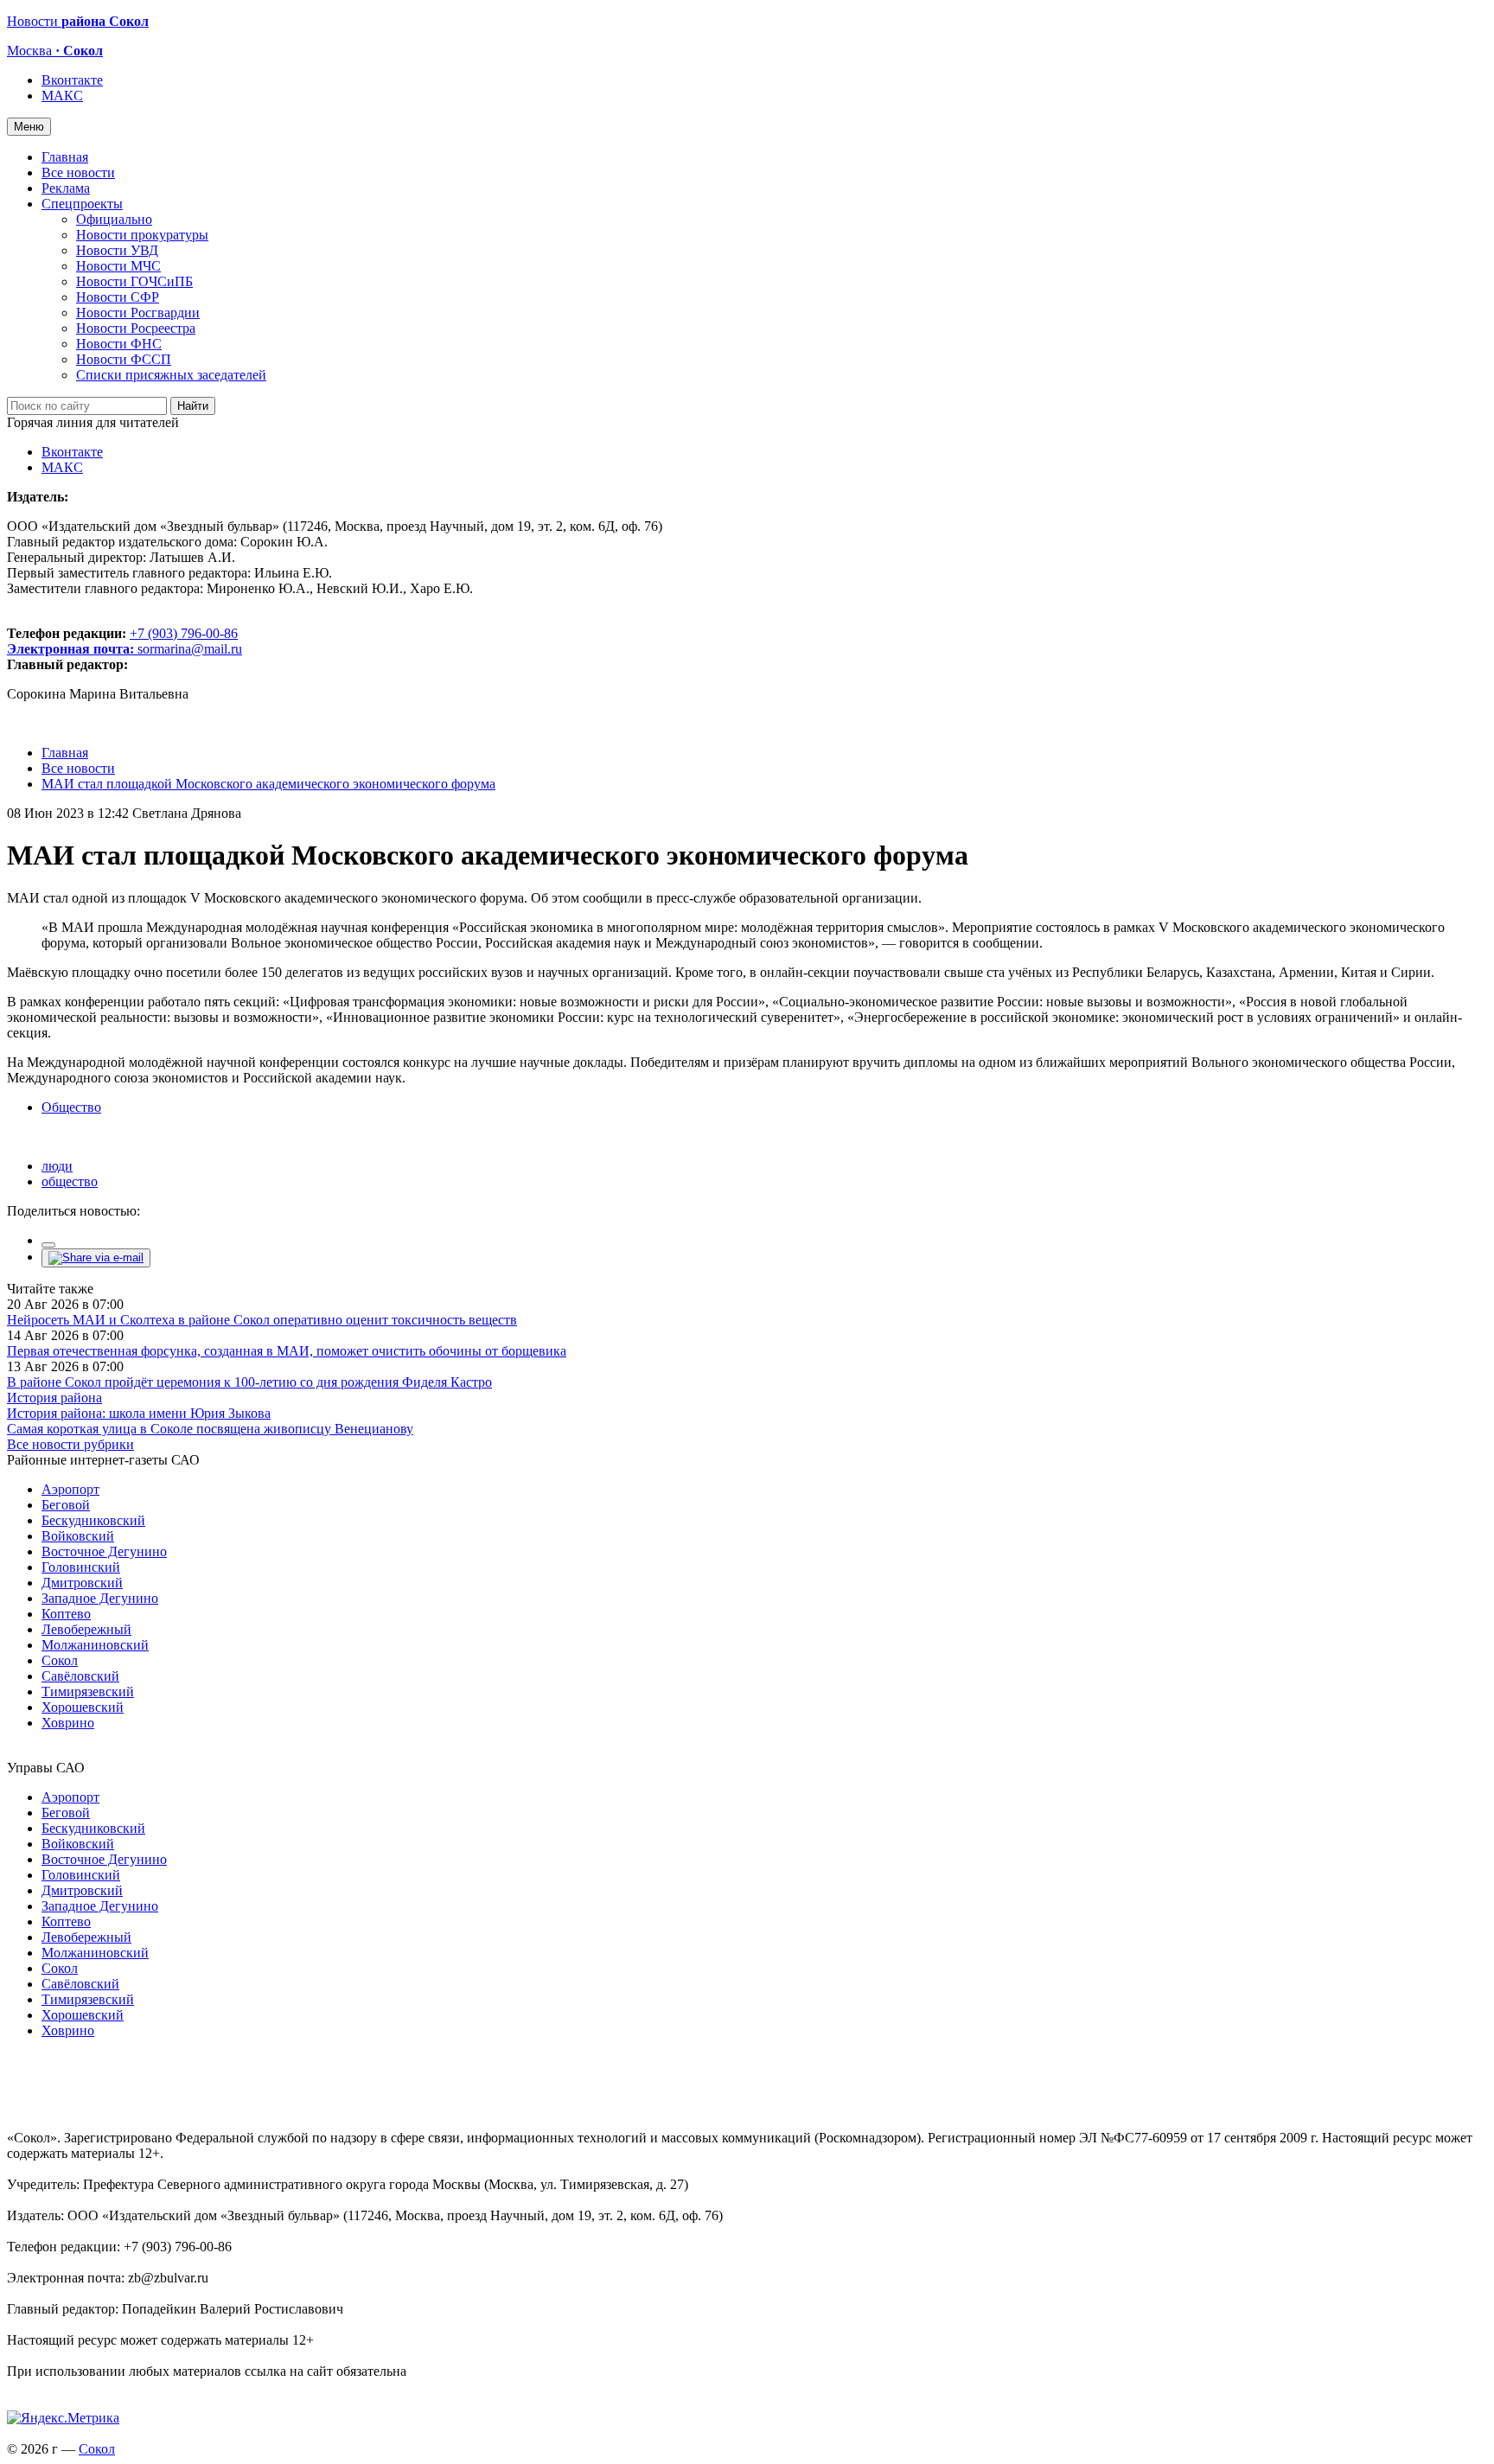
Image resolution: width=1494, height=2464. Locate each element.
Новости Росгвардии (138, 313)
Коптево (66, 1614)
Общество (71, 1107)
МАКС (62, 96)
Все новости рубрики (70, 1444)
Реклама (66, 188)
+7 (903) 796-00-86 (122, 641)
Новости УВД (117, 250)
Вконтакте (72, 80)
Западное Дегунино (100, 1598)
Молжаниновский (95, 1645)
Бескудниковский (93, 1520)
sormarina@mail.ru (190, 649)
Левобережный (86, 1629)
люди (57, 1166)
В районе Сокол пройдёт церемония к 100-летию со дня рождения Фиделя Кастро (249, 1382)
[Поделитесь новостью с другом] (96, 1258)
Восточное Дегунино (104, 1551)
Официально (114, 219)
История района (54, 1398)
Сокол (60, 1660)
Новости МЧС (118, 266)
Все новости (78, 172)
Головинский (81, 1567)
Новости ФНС (119, 344)
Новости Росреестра (136, 328)
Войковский (78, 1536)
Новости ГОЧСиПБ (134, 281)
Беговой (66, 1505)
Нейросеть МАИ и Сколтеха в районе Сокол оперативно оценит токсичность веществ (262, 1320)
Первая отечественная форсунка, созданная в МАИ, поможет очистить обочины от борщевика (287, 1351)
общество (70, 1181)
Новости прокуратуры (142, 235)
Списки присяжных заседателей (171, 375)
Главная (65, 157)
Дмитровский (82, 1583)
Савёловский (80, 1676)
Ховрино (68, 1723)
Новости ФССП (124, 359)
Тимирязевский (88, 1692)
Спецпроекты (82, 204)
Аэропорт (70, 1489)
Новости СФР (118, 297)
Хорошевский (83, 1707)
